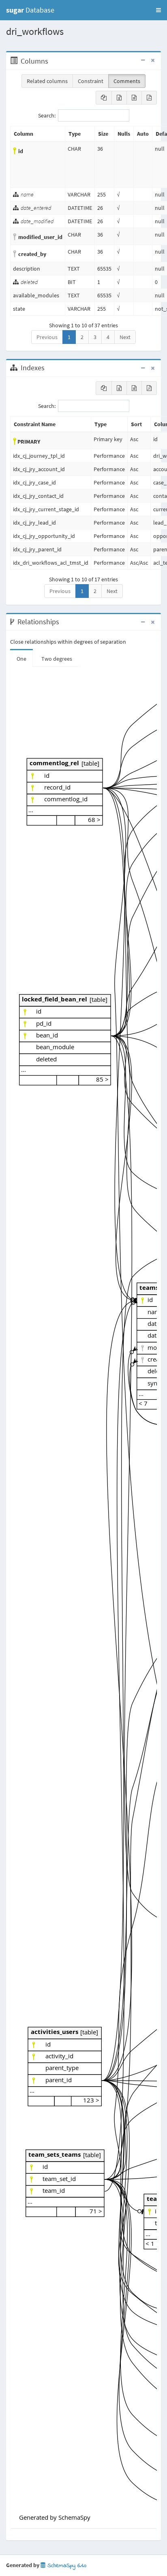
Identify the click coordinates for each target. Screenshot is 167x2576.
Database (30, 10)
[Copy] (104, 98)
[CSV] (134, 98)
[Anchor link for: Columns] (52, 61)
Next (125, 337)
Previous (47, 337)
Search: (47, 115)
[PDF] (149, 98)
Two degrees (57, 659)
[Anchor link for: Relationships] (63, 622)
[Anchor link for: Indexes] (49, 368)
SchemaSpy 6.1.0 (66, 2566)
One (21, 659)
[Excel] (119, 98)
